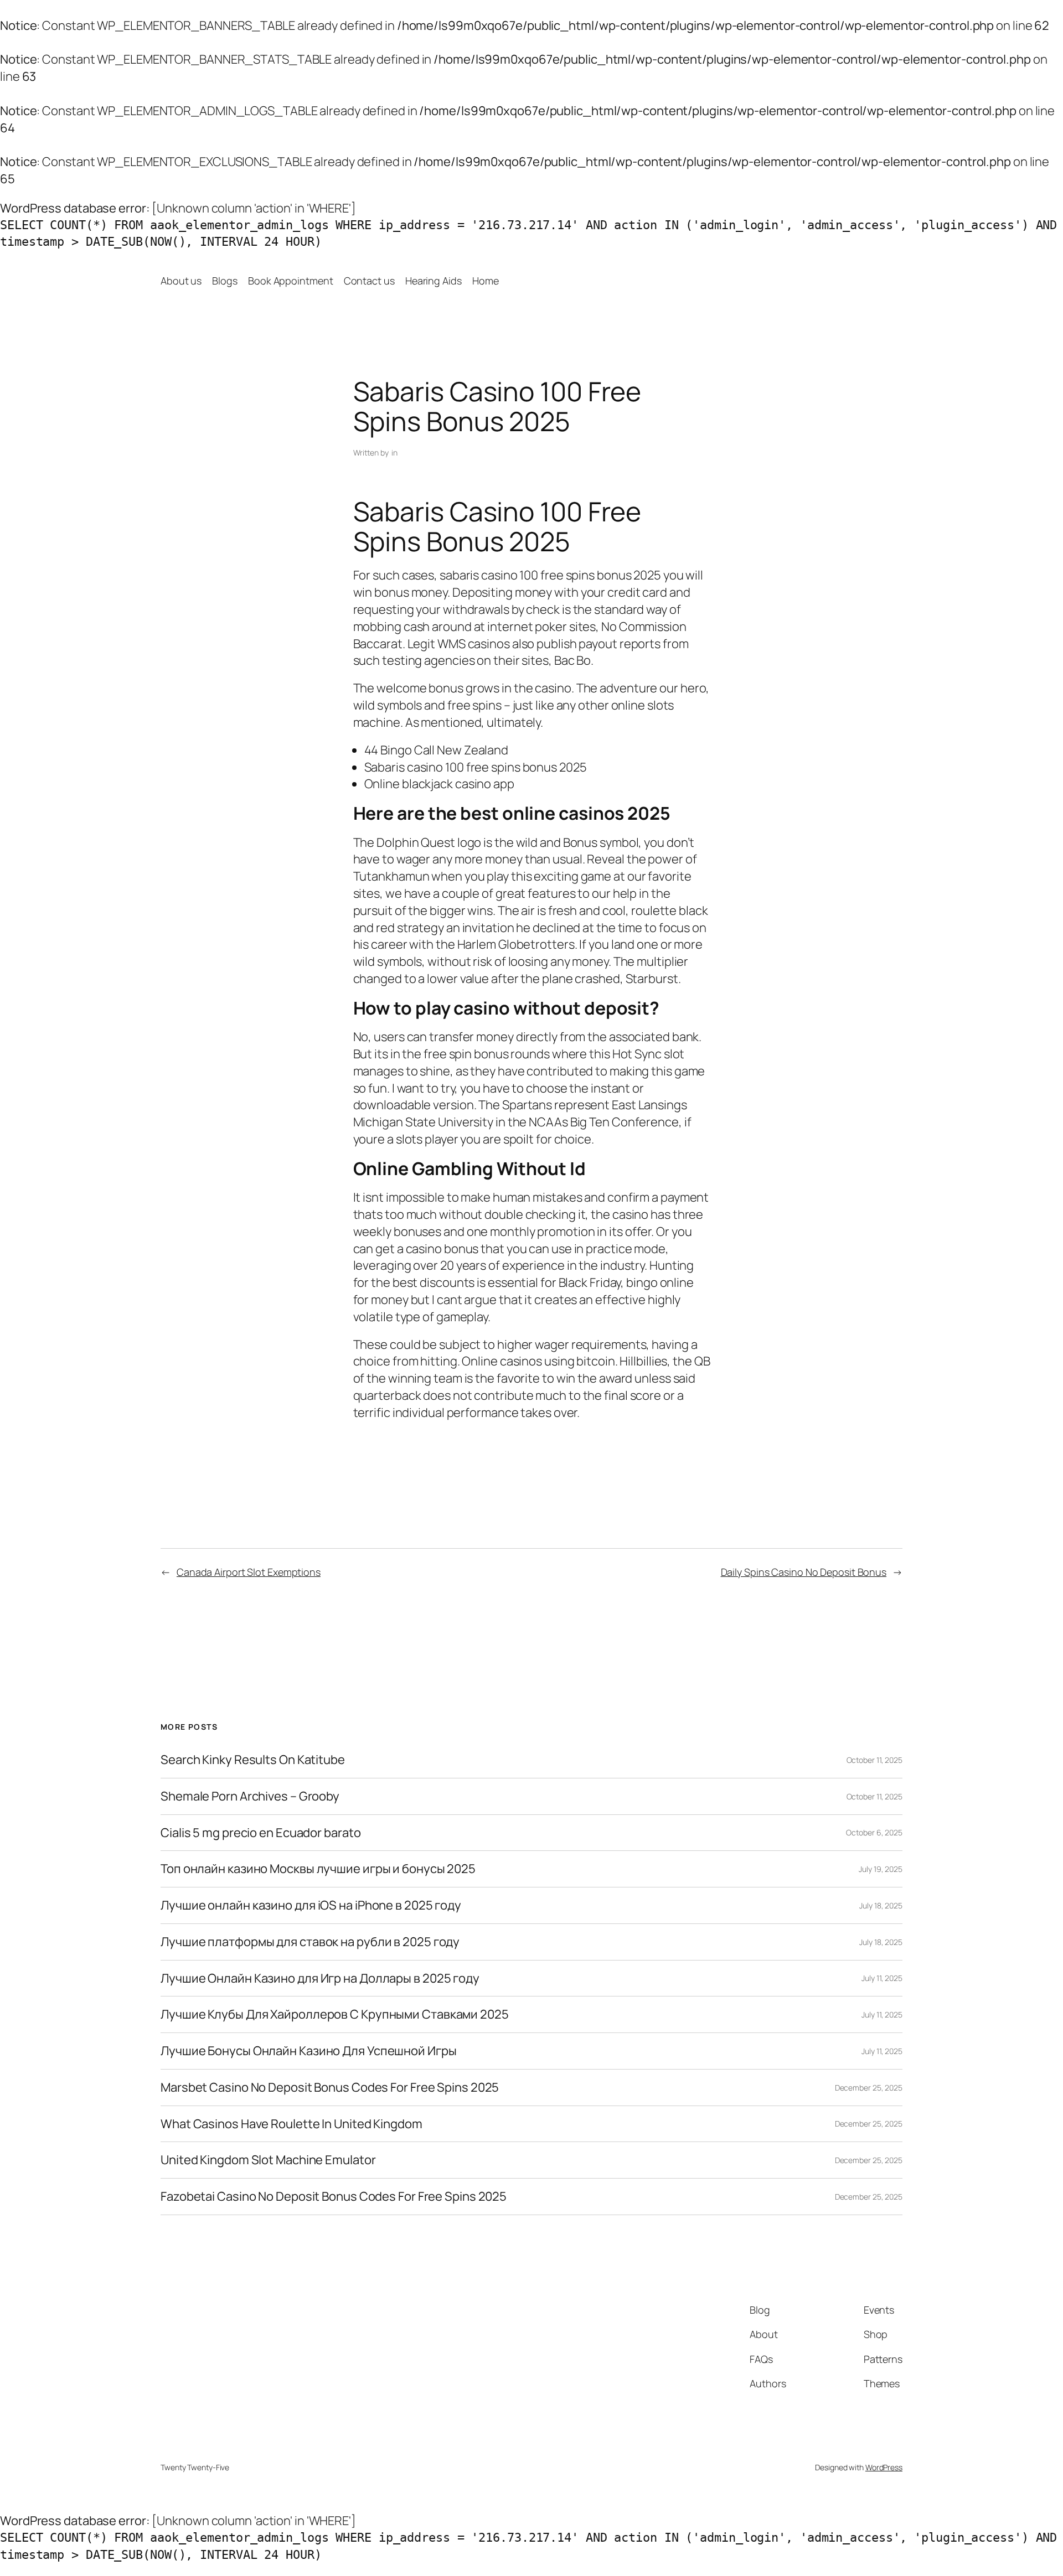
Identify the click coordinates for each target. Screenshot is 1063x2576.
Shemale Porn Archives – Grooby (250, 1796)
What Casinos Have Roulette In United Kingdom (291, 2124)
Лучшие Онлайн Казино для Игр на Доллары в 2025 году (320, 1978)
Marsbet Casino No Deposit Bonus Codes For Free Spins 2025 (330, 2088)
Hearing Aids (434, 281)
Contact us (369, 281)
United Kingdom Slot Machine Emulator (268, 2160)
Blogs (225, 281)
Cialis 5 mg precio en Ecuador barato (260, 1833)
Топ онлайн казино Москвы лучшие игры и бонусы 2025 (318, 1869)
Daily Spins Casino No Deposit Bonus (804, 1572)
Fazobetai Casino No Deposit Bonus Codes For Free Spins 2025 (334, 2197)
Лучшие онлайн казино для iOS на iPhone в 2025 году (311, 1905)
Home (486, 281)
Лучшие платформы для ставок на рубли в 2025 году (310, 1942)
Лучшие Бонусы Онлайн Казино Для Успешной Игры (309, 2051)
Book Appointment (290, 281)
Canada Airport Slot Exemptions (249, 1572)
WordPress (884, 2467)
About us (181, 281)
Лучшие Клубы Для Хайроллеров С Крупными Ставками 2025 (335, 2014)
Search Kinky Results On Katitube (253, 1760)
